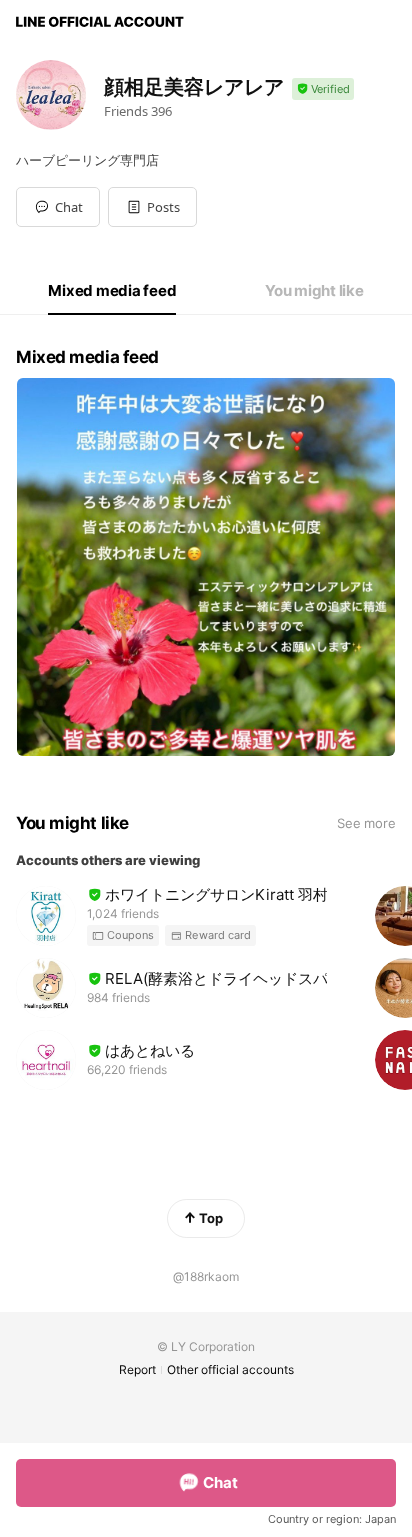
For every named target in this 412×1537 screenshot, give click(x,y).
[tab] (112, 291)
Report (137, 1369)
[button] (152, 207)
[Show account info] (323, 89)
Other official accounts (230, 1369)
